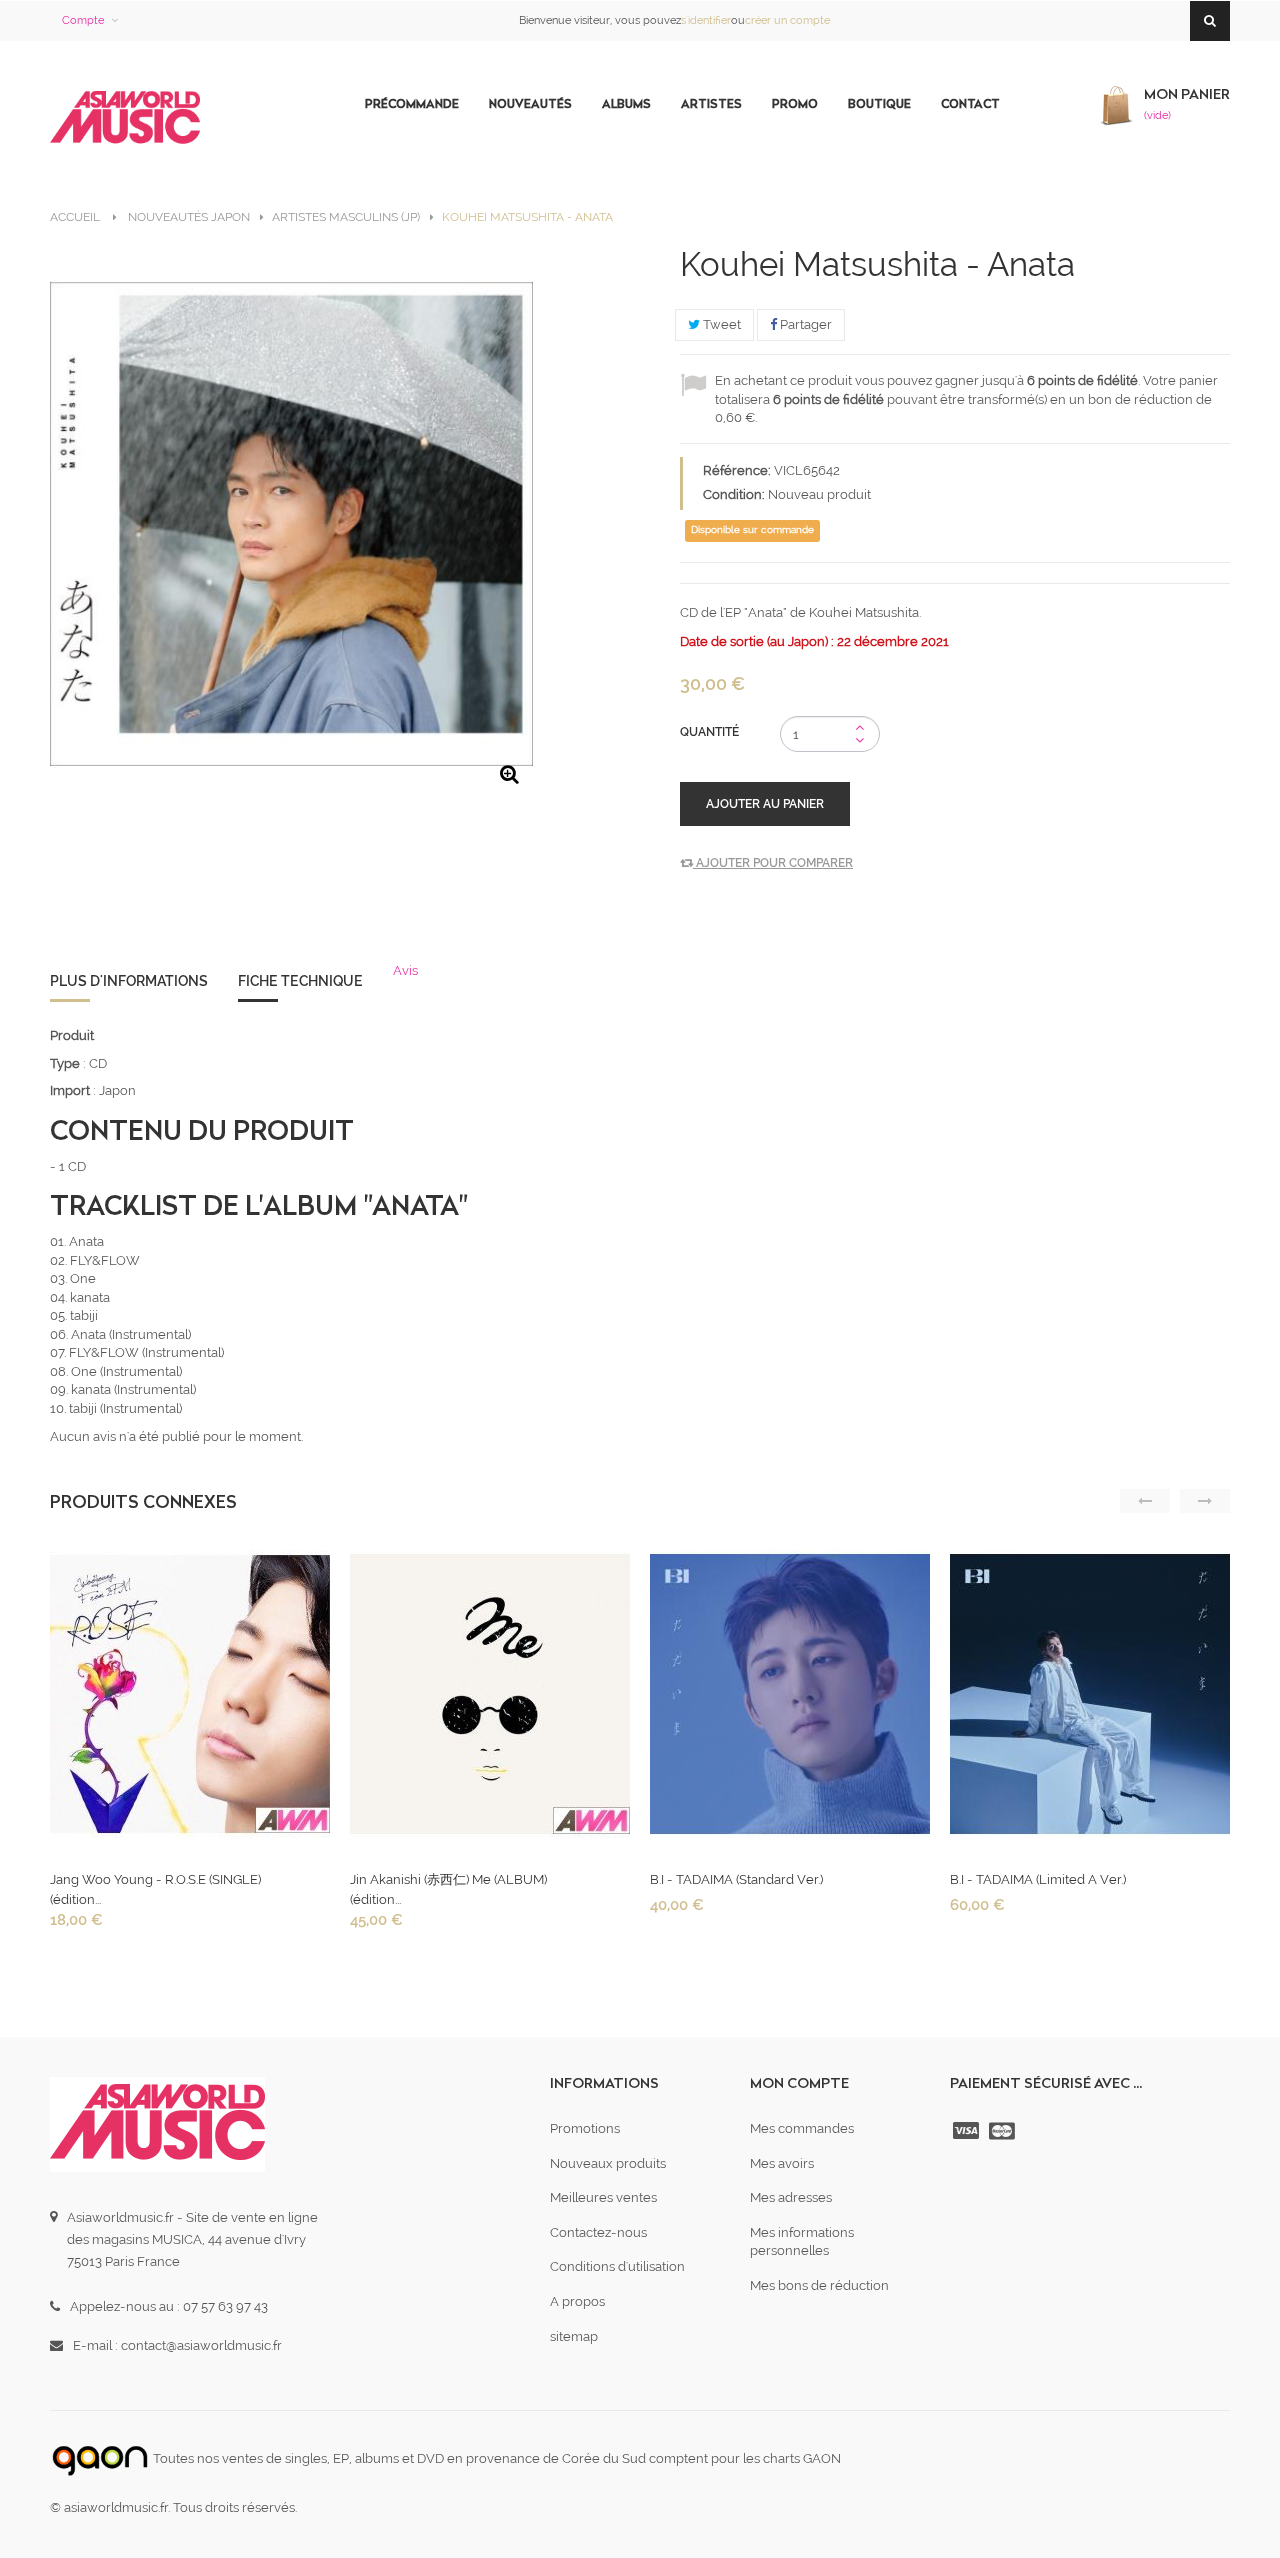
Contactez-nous (598, 2232)
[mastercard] (1004, 2131)
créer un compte (787, 20)
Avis (405, 970)
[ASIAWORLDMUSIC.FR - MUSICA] (125, 118)
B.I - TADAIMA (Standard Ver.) (736, 1879)
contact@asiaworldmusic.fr (201, 2345)
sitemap (574, 2336)
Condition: (734, 494)
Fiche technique (300, 981)
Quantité (709, 732)
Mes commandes (802, 2128)
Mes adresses (791, 2197)
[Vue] (188, 1699)
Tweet (720, 324)
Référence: (737, 470)
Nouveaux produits (608, 2163)
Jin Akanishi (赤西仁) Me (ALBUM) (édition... (448, 1889)
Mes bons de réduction (819, 2285)
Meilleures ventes (603, 2197)
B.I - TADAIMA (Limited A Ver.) (1038, 1879)
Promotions (585, 2128)
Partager (804, 324)
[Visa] (968, 2131)
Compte (83, 20)
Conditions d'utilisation (617, 2266)
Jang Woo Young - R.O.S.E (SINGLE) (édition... (155, 1889)
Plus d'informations (129, 981)
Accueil (75, 217)
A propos (577, 2301)
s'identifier (706, 20)
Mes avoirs (782, 2163)
